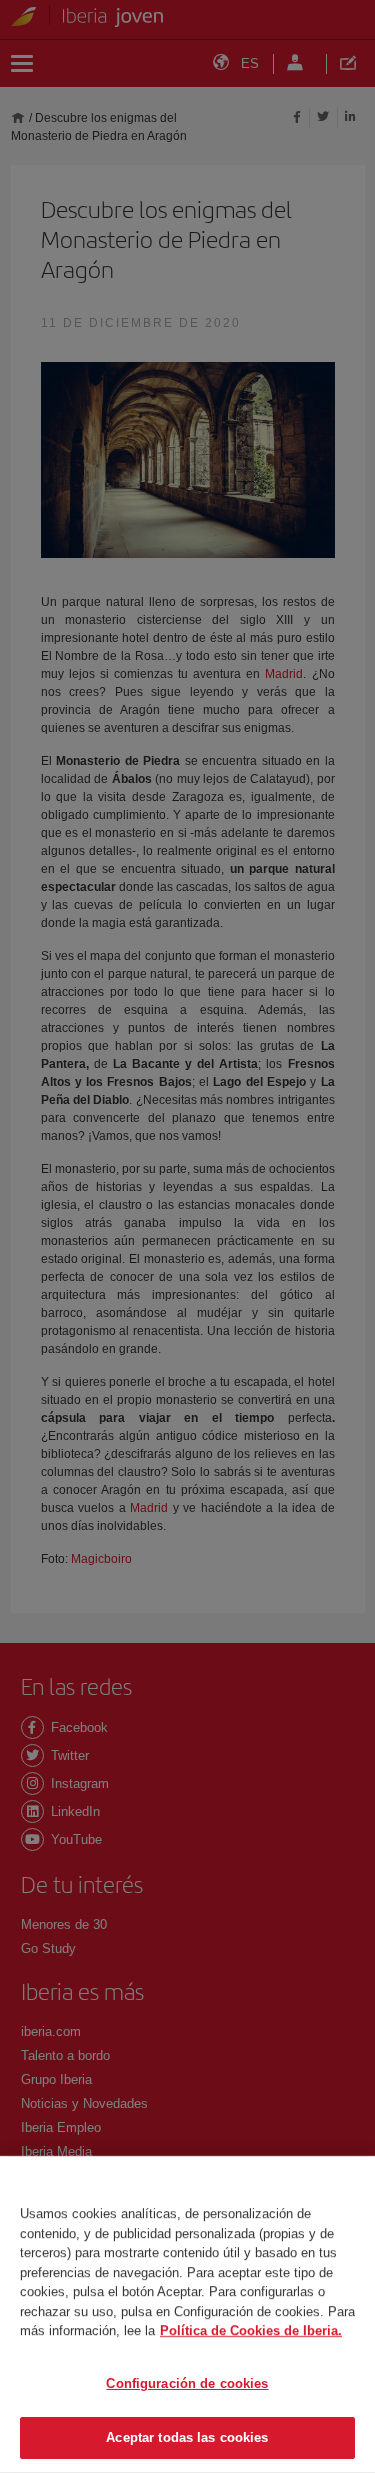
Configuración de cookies (187, 2383)
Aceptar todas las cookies (187, 2437)
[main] (187, 2314)
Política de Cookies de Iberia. (251, 2330)
